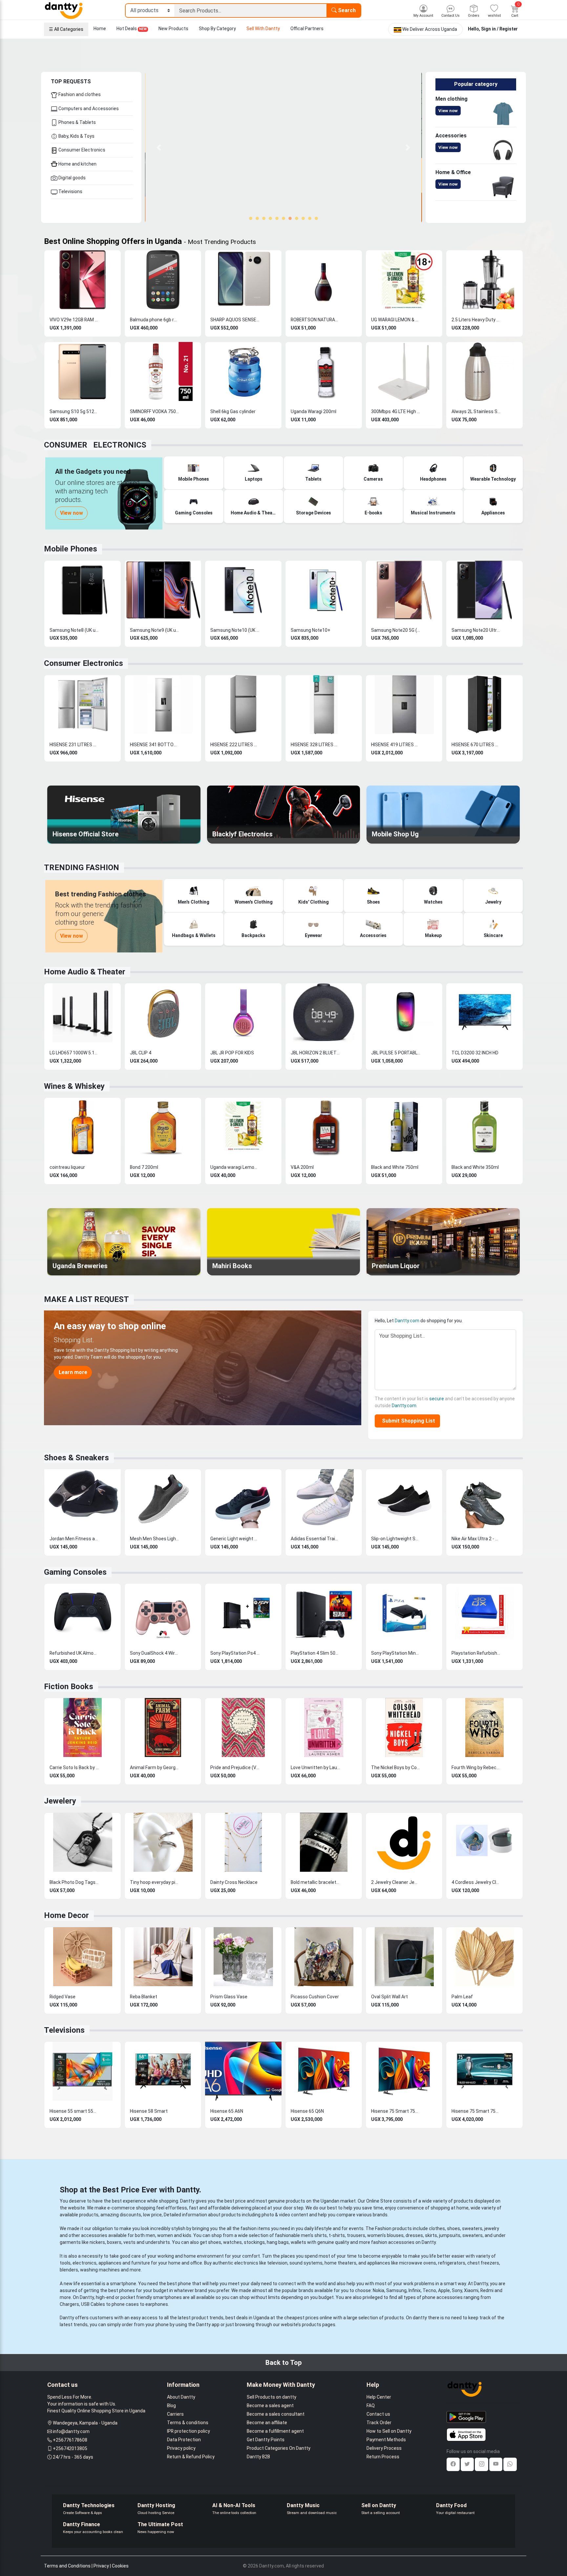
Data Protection (184, 2440)
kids (187, 2235)
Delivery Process (384, 2448)
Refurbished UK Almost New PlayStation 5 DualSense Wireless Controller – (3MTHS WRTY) (74, 1653)
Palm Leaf (462, 1997)
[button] (159, 147)
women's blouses (385, 2235)
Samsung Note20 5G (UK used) (396, 630)
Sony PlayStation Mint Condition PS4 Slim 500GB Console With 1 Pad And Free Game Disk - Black (396, 1653)
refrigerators (452, 2263)
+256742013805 (70, 2448)
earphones (157, 2304)
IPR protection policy (189, 2431)
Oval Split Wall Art (389, 1997)
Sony (457, 2290)
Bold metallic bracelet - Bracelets (315, 1882)
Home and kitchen (77, 164)
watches (232, 2242)
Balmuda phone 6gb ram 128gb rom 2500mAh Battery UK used (155, 320)
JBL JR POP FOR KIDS (232, 1053)
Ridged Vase (63, 1997)
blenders (69, 2270)
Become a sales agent (270, 2406)
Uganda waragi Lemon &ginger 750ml (235, 1167)
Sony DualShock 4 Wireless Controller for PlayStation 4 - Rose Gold (155, 1653)
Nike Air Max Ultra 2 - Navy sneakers (476, 1539)
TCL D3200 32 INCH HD (475, 1053)
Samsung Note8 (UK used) (74, 630)
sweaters (472, 2228)
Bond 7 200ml (144, 1167)
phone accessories (442, 2297)
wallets (298, 2242)
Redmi (487, 2290)
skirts (431, 2235)
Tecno (429, 2290)
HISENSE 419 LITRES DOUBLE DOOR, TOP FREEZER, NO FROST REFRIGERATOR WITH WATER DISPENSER (396, 745)
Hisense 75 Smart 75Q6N (396, 2111)
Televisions (70, 191)
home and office (185, 2263)
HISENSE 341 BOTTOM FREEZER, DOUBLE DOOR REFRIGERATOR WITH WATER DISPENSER (155, 745)
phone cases (125, 2304)
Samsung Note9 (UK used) (155, 630)
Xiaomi (471, 2290)
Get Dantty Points (266, 2440)
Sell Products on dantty (272, 2397)
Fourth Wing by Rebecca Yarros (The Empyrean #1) (476, 1767)
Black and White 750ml (395, 1167)
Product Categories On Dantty (279, 2448)
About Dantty (181, 2397)
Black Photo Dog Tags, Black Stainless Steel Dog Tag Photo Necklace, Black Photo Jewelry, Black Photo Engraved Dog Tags (74, 1882)
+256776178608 (70, 2440)
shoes (453, 2228)
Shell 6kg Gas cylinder (233, 411)
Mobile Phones (71, 549)
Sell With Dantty (263, 29)
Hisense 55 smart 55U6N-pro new (74, 2111)
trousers (356, 2235)
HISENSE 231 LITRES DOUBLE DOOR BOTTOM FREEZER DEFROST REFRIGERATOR (74, 745)
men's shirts (314, 2235)
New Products (173, 29)
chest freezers (483, 2263)
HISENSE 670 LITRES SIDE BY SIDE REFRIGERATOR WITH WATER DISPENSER (476, 745)
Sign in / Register (499, 29)
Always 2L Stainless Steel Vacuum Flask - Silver (476, 411)
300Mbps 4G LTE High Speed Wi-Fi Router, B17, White (396, 411)
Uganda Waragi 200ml (314, 411)
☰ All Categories (66, 29)
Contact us (378, 2414)
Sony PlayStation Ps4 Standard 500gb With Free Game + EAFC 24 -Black (235, 1653)
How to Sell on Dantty (389, 2431)
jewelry (492, 2228)
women (165, 2235)
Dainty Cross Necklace (234, 1882)
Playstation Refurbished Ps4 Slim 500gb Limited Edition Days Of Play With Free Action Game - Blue (476, 1653)
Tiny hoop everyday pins (155, 1882)
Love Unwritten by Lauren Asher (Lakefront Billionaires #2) (315, 1767)
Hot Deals (132, 29)
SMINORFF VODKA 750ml (155, 411)
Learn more (73, 1372)
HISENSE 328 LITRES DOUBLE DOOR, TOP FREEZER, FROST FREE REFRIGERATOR (315, 745)
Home (100, 29)
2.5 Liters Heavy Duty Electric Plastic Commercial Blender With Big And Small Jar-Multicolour (476, 320)
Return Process (383, 2457)
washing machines (100, 2270)
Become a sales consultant (276, 2414)
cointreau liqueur (67, 1167)
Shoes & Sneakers (76, 1458)
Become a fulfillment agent (275, 2431)
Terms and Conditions (67, 2566)
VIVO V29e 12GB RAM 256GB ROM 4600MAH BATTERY (74, 320)
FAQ (371, 2406)
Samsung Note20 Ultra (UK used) (476, 630)
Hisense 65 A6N (227, 2111)
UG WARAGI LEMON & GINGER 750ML (396, 320)
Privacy (101, 2566)
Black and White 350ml (475, 1167)
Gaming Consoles (75, 1572)
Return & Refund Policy (191, 2457)
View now (448, 111)
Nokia (378, 2290)
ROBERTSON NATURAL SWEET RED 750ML (315, 320)
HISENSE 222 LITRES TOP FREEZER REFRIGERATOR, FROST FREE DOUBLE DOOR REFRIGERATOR (235, 745)
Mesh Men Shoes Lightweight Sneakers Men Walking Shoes (155, 1539)
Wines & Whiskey (74, 1086)
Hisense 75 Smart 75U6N (476, 2111)
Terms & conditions (188, 2423)
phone (184, 2284)
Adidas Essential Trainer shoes (315, 1539)
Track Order (379, 2423)
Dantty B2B (258, 2457)
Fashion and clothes (79, 94)
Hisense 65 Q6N (307, 2111)
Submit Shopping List (407, 1421)
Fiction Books (69, 1687)
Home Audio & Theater (85, 972)
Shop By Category (217, 29)
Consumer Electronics (81, 150)
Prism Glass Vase (229, 1997)
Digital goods (72, 178)
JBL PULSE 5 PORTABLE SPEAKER (396, 1053)
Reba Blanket (144, 1997)
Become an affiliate (267, 2423)
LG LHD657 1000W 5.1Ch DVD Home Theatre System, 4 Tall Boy (74, 1053)
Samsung (396, 2290)
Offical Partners (307, 29)
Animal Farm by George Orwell (155, 1767)
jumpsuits (450, 2235)
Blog (171, 2406)
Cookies (120, 2566)
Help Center (379, 2397)
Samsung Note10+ (311, 630)
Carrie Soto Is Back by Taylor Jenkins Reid (74, 1767)
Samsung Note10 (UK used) (235, 630)
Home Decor (66, 1915)
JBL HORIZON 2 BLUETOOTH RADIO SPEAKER (315, 1053)
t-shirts (337, 2235)
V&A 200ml (302, 1167)
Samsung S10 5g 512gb (74, 411)
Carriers (175, 2414)
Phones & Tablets (77, 122)
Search (346, 10)
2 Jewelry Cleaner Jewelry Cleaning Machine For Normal (396, 1882)
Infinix (415, 2290)
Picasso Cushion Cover (315, 1997)
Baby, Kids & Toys (76, 136)
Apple (444, 2290)
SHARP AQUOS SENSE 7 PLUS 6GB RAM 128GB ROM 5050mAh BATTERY (235, 320)
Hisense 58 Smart (149, 2111)
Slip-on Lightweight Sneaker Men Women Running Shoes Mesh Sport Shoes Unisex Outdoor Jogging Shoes (396, 1539)
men (150, 2235)
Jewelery (60, 1801)
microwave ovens (418, 2263)
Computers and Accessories (88, 109)
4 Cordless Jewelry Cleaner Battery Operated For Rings (476, 1882)
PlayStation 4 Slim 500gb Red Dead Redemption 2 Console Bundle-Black (315, 1653)
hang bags (278, 2242)
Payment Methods (386, 2440)
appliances (110, 2263)
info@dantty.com (71, 2431)
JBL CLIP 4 (141, 1053)
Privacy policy (181, 2448)
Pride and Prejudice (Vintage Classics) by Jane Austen (235, 1767)
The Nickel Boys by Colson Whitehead (396, 1767)
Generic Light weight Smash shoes (235, 1539)
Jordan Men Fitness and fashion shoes (74, 1539)
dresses (414, 2235)
